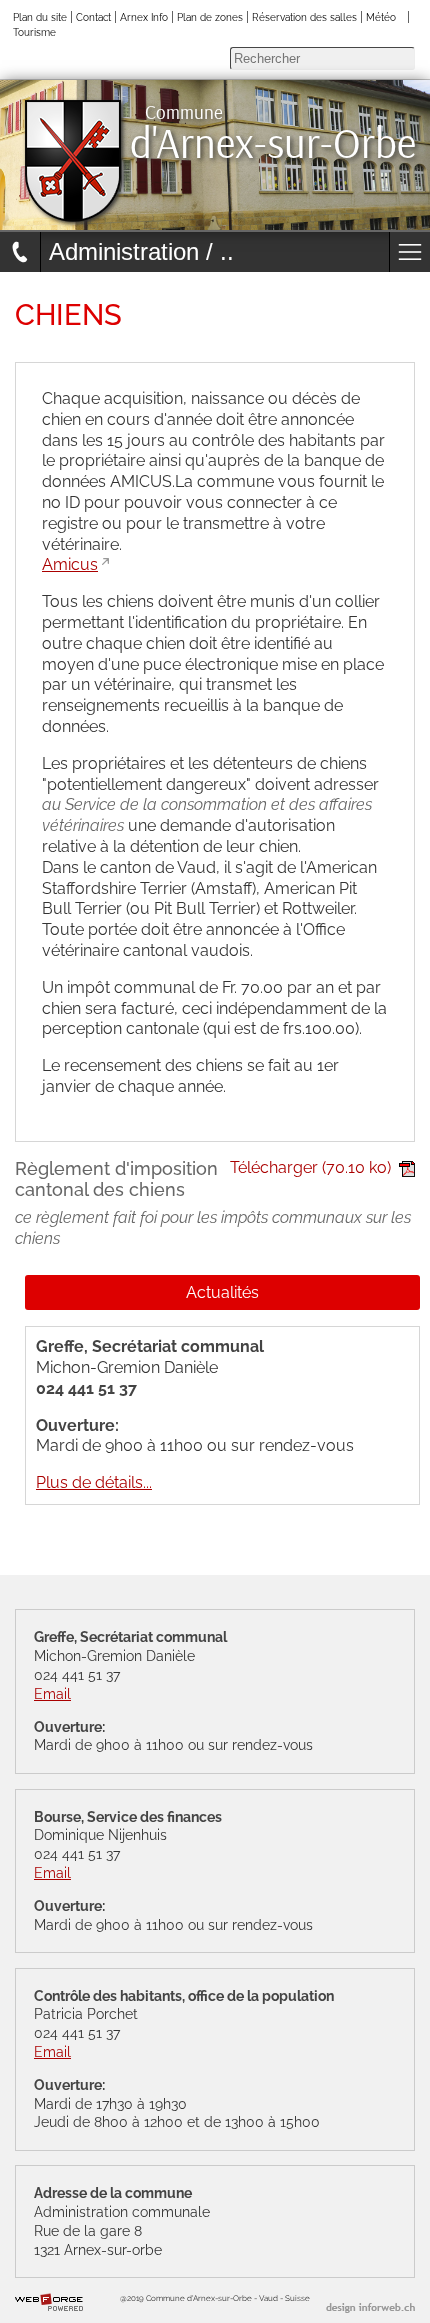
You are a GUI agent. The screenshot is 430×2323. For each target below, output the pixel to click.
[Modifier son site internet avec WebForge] (49, 2303)
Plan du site (40, 17)
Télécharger (310, 1167)
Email (52, 1693)
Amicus (70, 564)
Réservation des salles (304, 17)
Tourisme (34, 32)
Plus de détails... (94, 1482)
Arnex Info (144, 17)
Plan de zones (210, 17)
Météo (381, 17)
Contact (93, 17)
